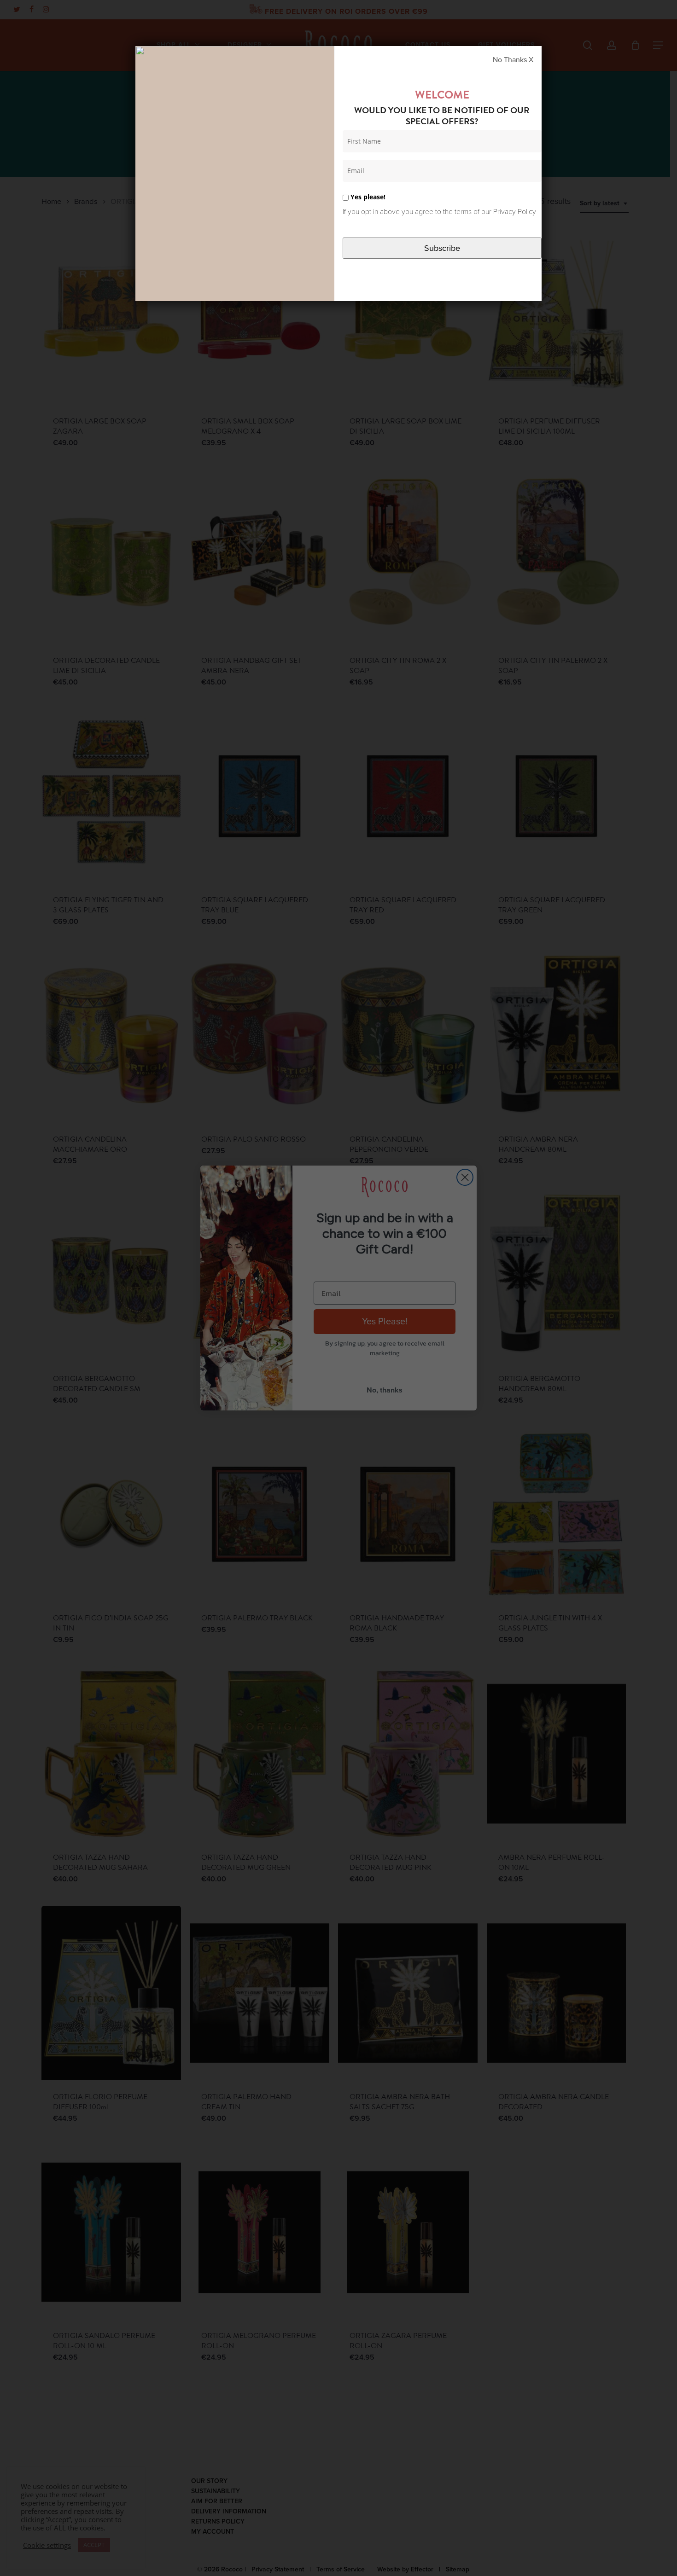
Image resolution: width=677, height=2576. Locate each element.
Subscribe (442, 248)
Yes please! (367, 197)
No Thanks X (513, 60)
